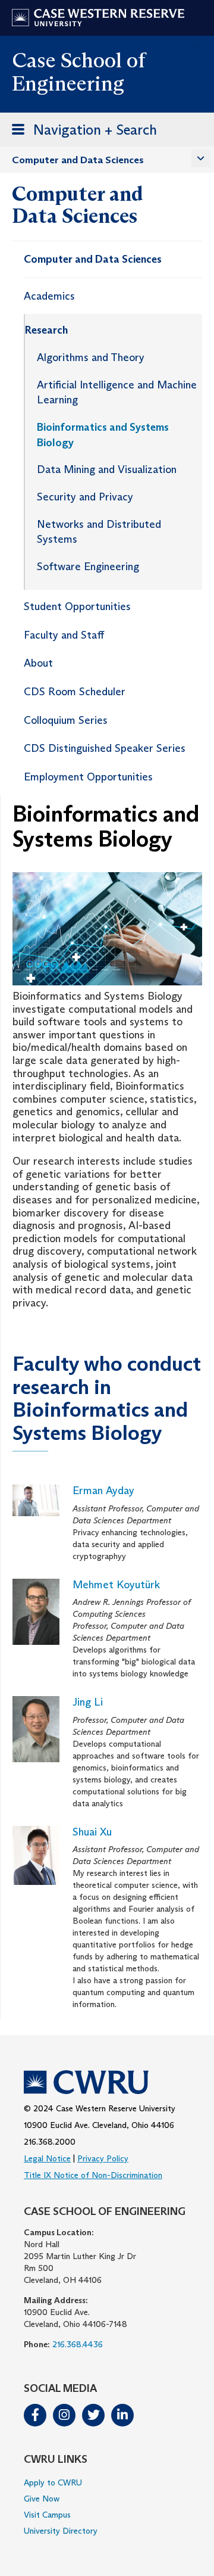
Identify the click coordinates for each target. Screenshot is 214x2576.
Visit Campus (47, 2515)
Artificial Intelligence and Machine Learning (117, 393)
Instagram (64, 2415)
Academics (49, 296)
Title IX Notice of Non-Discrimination (93, 2175)
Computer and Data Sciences (78, 160)
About (38, 663)
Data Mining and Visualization (107, 469)
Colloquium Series (66, 720)
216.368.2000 (50, 2142)
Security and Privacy (85, 497)
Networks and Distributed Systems (99, 532)
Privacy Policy (103, 2158)
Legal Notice (47, 2158)
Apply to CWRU (53, 2482)
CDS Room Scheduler (75, 692)
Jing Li (88, 1702)
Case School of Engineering (78, 71)
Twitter (93, 2415)
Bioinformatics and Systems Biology (103, 435)
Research (46, 330)
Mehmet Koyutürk (116, 1585)
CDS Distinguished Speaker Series (105, 748)
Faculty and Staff (64, 635)
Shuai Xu (92, 1832)
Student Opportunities (77, 606)
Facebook (35, 2415)
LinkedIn (122, 2415)
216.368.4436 (78, 2344)
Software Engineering (88, 567)
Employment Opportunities (88, 777)
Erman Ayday (103, 1491)
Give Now (42, 2499)
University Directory (61, 2531)
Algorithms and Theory (91, 357)
